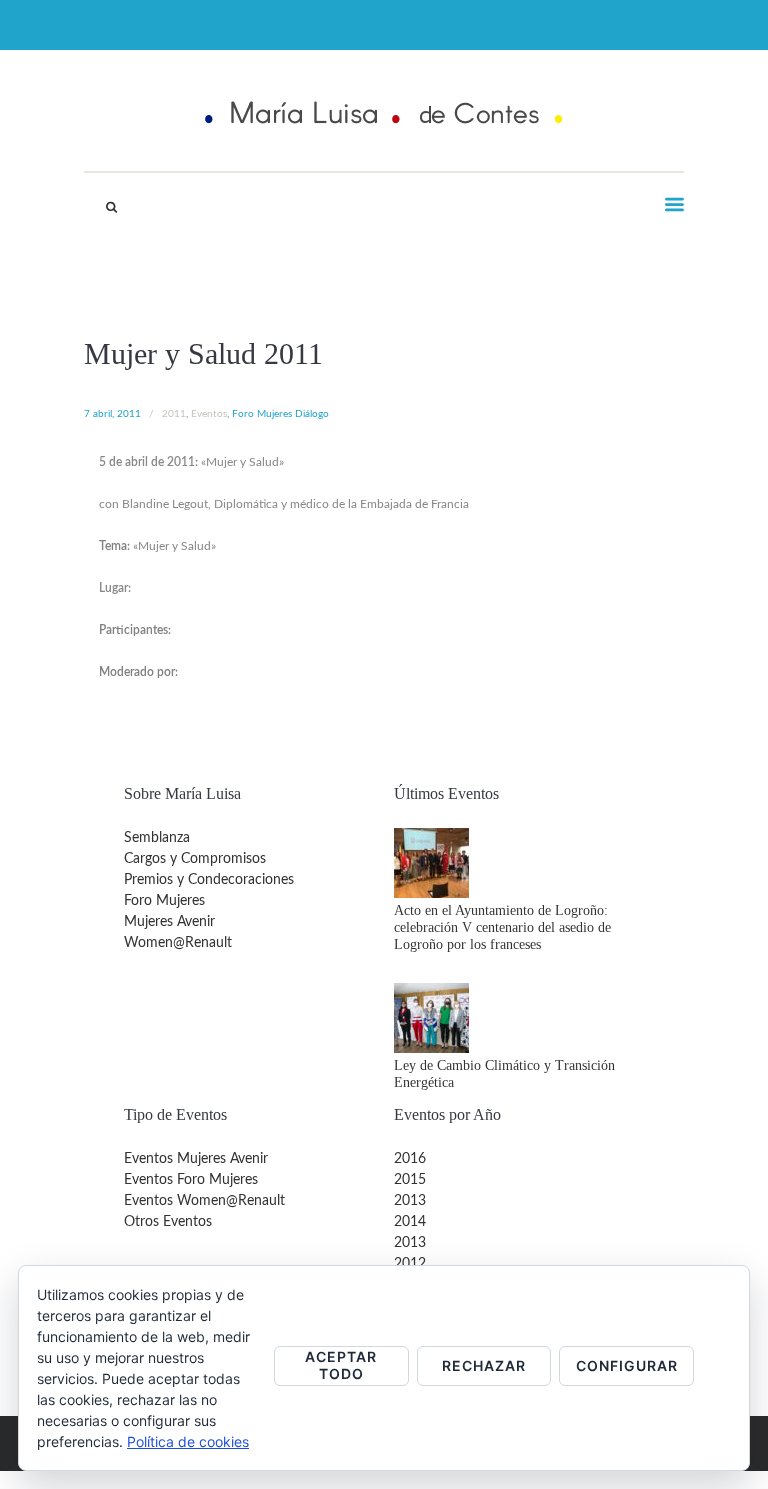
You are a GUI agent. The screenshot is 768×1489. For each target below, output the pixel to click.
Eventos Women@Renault (204, 1201)
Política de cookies (188, 1441)
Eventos (209, 414)
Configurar (627, 1365)
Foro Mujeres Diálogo (280, 414)
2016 (410, 1159)
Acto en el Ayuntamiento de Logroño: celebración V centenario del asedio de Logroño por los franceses (502, 927)
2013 (410, 1201)
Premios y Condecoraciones (209, 880)
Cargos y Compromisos (195, 859)
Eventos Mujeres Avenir (196, 1159)
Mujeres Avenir (169, 922)
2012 (410, 1264)
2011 (174, 414)
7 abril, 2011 (112, 414)
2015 (410, 1180)
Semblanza (157, 838)
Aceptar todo (341, 1365)
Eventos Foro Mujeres (191, 1180)
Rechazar (484, 1365)
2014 (410, 1222)
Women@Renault (178, 943)
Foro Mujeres (164, 901)
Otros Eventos (168, 1222)
